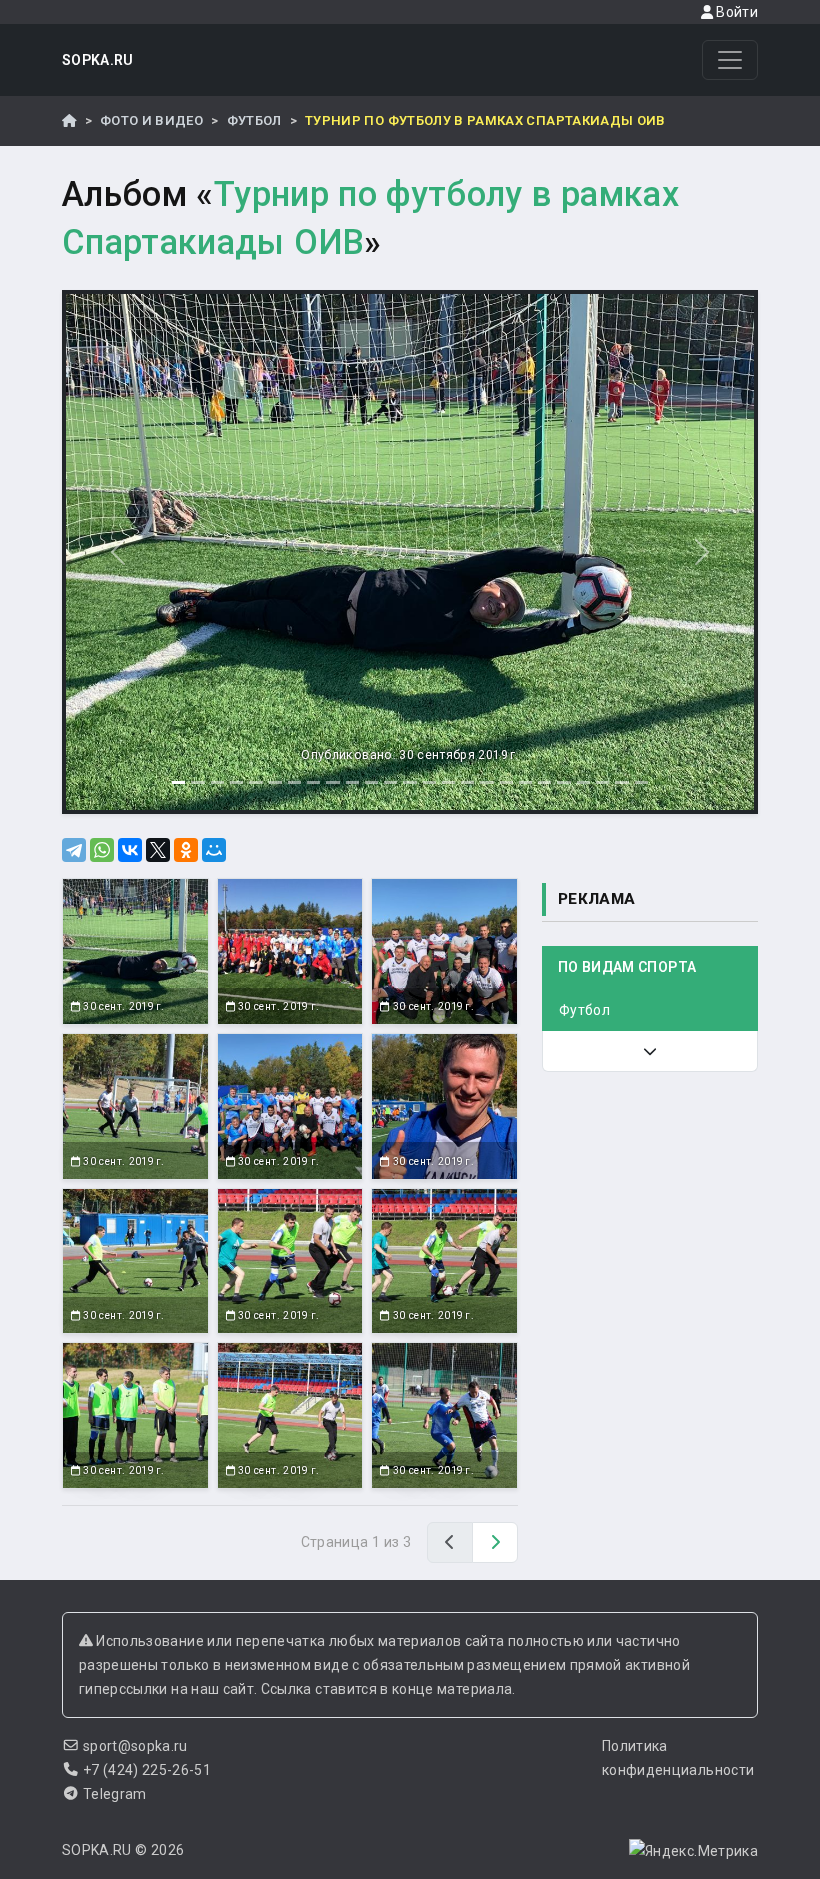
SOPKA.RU (98, 60)
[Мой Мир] (214, 850)
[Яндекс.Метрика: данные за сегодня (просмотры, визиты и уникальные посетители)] (693, 1851)
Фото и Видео (151, 120)
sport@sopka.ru (135, 1746)
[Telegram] (74, 850)
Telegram (115, 1794)
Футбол (254, 120)
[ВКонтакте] (130, 850)
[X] (158, 850)
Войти (735, 12)
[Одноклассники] (186, 850)
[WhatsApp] (102, 850)
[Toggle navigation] (730, 60)
